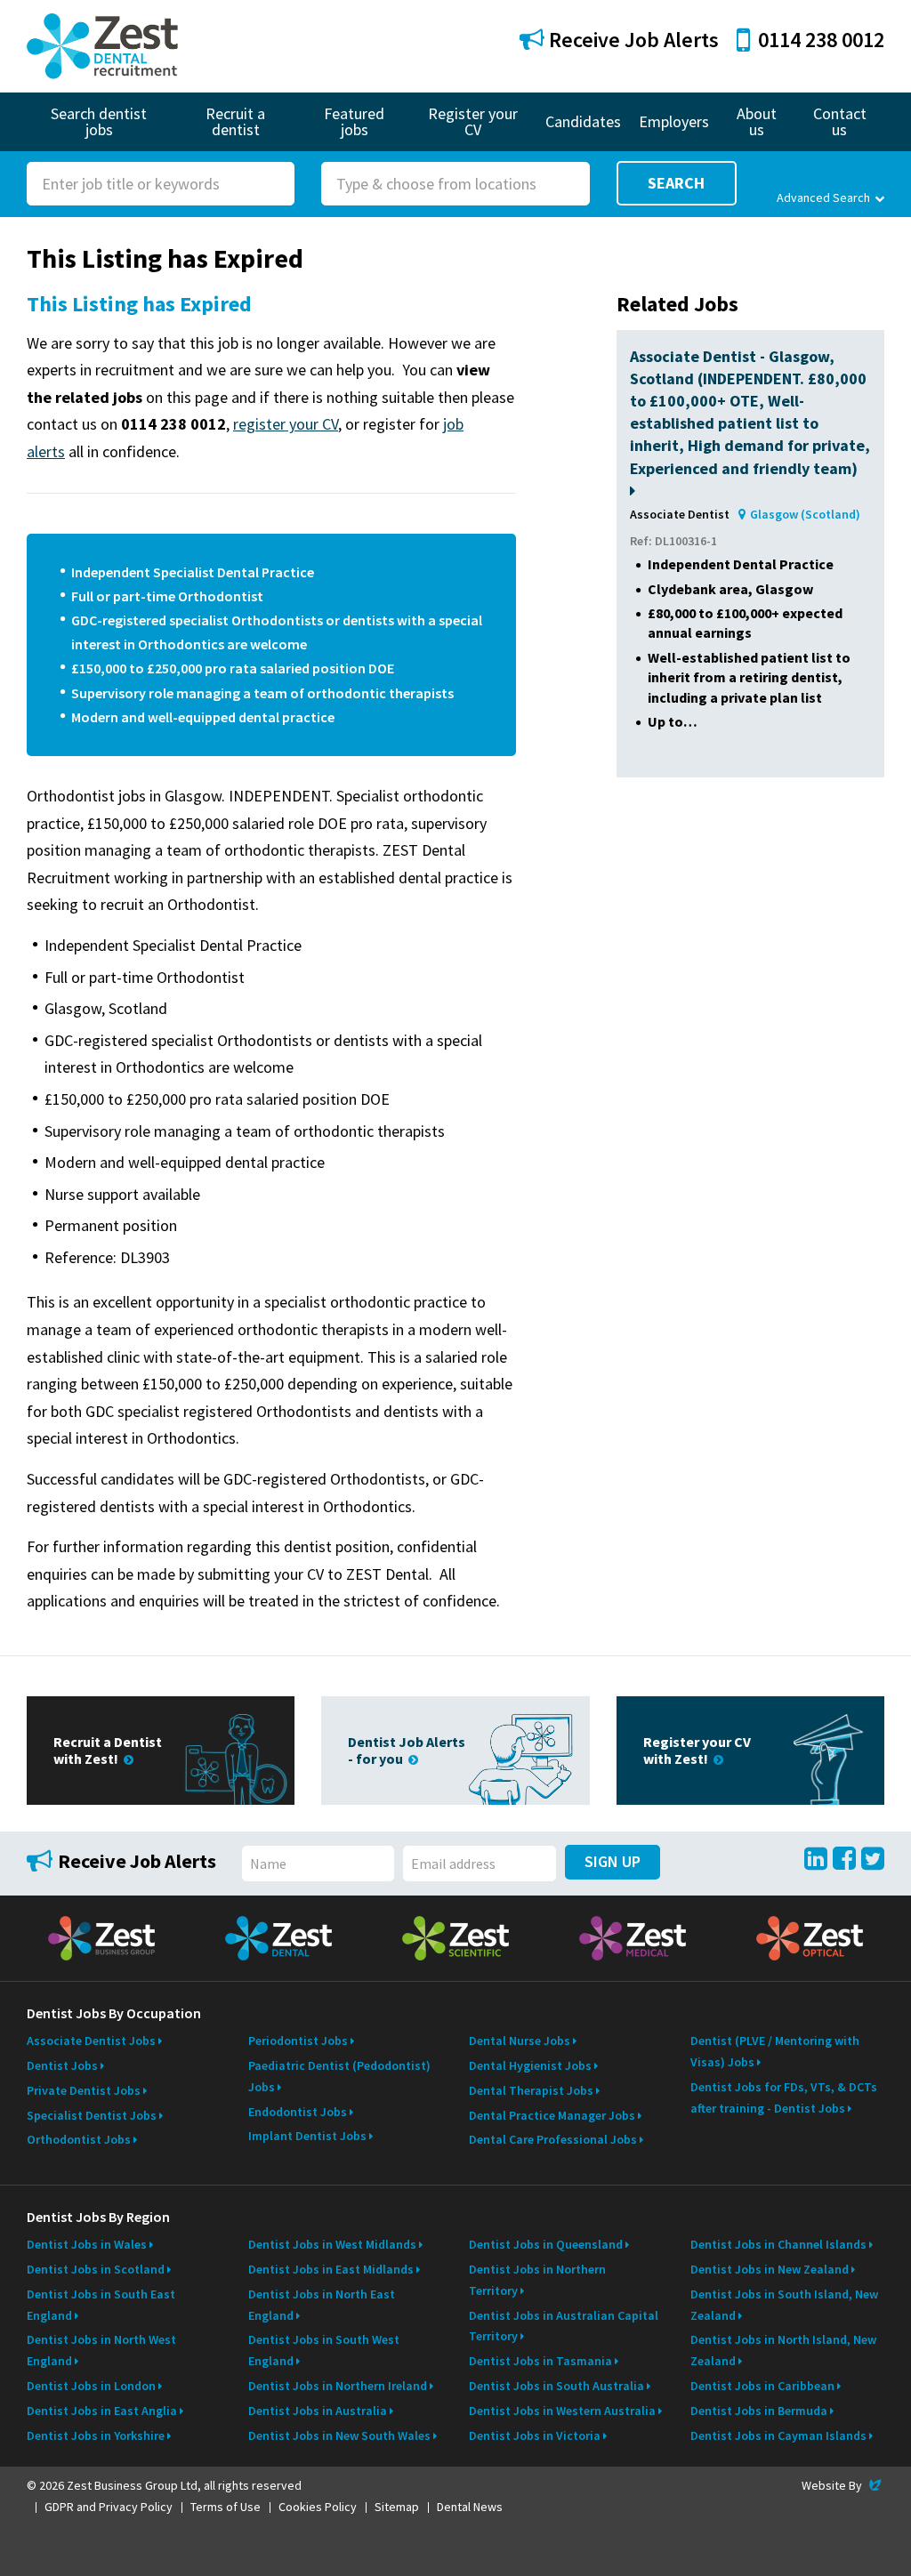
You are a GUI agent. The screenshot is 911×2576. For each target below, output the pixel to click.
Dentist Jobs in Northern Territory (537, 2280)
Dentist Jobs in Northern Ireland (338, 2386)
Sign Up (613, 1861)
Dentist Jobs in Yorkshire (96, 2435)
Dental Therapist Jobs (531, 2090)
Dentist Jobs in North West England (101, 2350)
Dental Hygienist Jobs (530, 2065)
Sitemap (397, 2507)
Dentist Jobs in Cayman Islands (778, 2435)
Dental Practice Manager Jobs (552, 2115)
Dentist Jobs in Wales (87, 2244)
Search (676, 183)
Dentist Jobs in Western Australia (562, 2411)
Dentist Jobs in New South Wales (339, 2435)
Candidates (583, 121)
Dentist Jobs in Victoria (535, 2435)
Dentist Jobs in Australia (318, 2411)
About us (757, 121)
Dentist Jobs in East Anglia (102, 2411)
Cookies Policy (318, 2507)
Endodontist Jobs (298, 2112)
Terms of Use (226, 2507)
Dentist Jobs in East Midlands (331, 2269)
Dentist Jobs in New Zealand (770, 2269)
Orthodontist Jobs (79, 2139)
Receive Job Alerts (632, 40)
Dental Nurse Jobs (520, 2041)
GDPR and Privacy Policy (109, 2507)
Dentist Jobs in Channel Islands (778, 2244)
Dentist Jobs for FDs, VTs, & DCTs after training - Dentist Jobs (784, 2097)
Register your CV (473, 121)
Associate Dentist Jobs (91, 2041)
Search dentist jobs (99, 121)
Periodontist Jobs (298, 2041)
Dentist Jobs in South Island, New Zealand (784, 2305)
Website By (843, 2485)
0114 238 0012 (821, 40)
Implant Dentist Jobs (307, 2136)
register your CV (286, 424)
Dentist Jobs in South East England (101, 2305)
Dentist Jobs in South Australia (556, 2386)
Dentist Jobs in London (91, 2386)
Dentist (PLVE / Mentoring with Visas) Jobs (775, 2051)
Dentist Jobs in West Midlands (332, 2244)
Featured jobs (354, 121)
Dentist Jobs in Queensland (546, 2244)
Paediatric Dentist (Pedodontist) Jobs (339, 2076)
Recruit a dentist (235, 121)
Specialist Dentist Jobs (92, 2115)
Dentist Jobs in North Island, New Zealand (783, 2350)
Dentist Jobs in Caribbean (762, 2386)
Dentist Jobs (62, 2065)
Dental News (470, 2507)
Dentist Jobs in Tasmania (540, 2361)
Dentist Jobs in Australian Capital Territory (564, 2326)
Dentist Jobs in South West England (324, 2350)
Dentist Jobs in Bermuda (759, 2411)
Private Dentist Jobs (84, 2090)
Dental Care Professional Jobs (553, 2139)
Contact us (840, 121)
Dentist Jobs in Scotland (96, 2269)
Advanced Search (823, 197)
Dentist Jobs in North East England (322, 2305)
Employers (674, 121)
